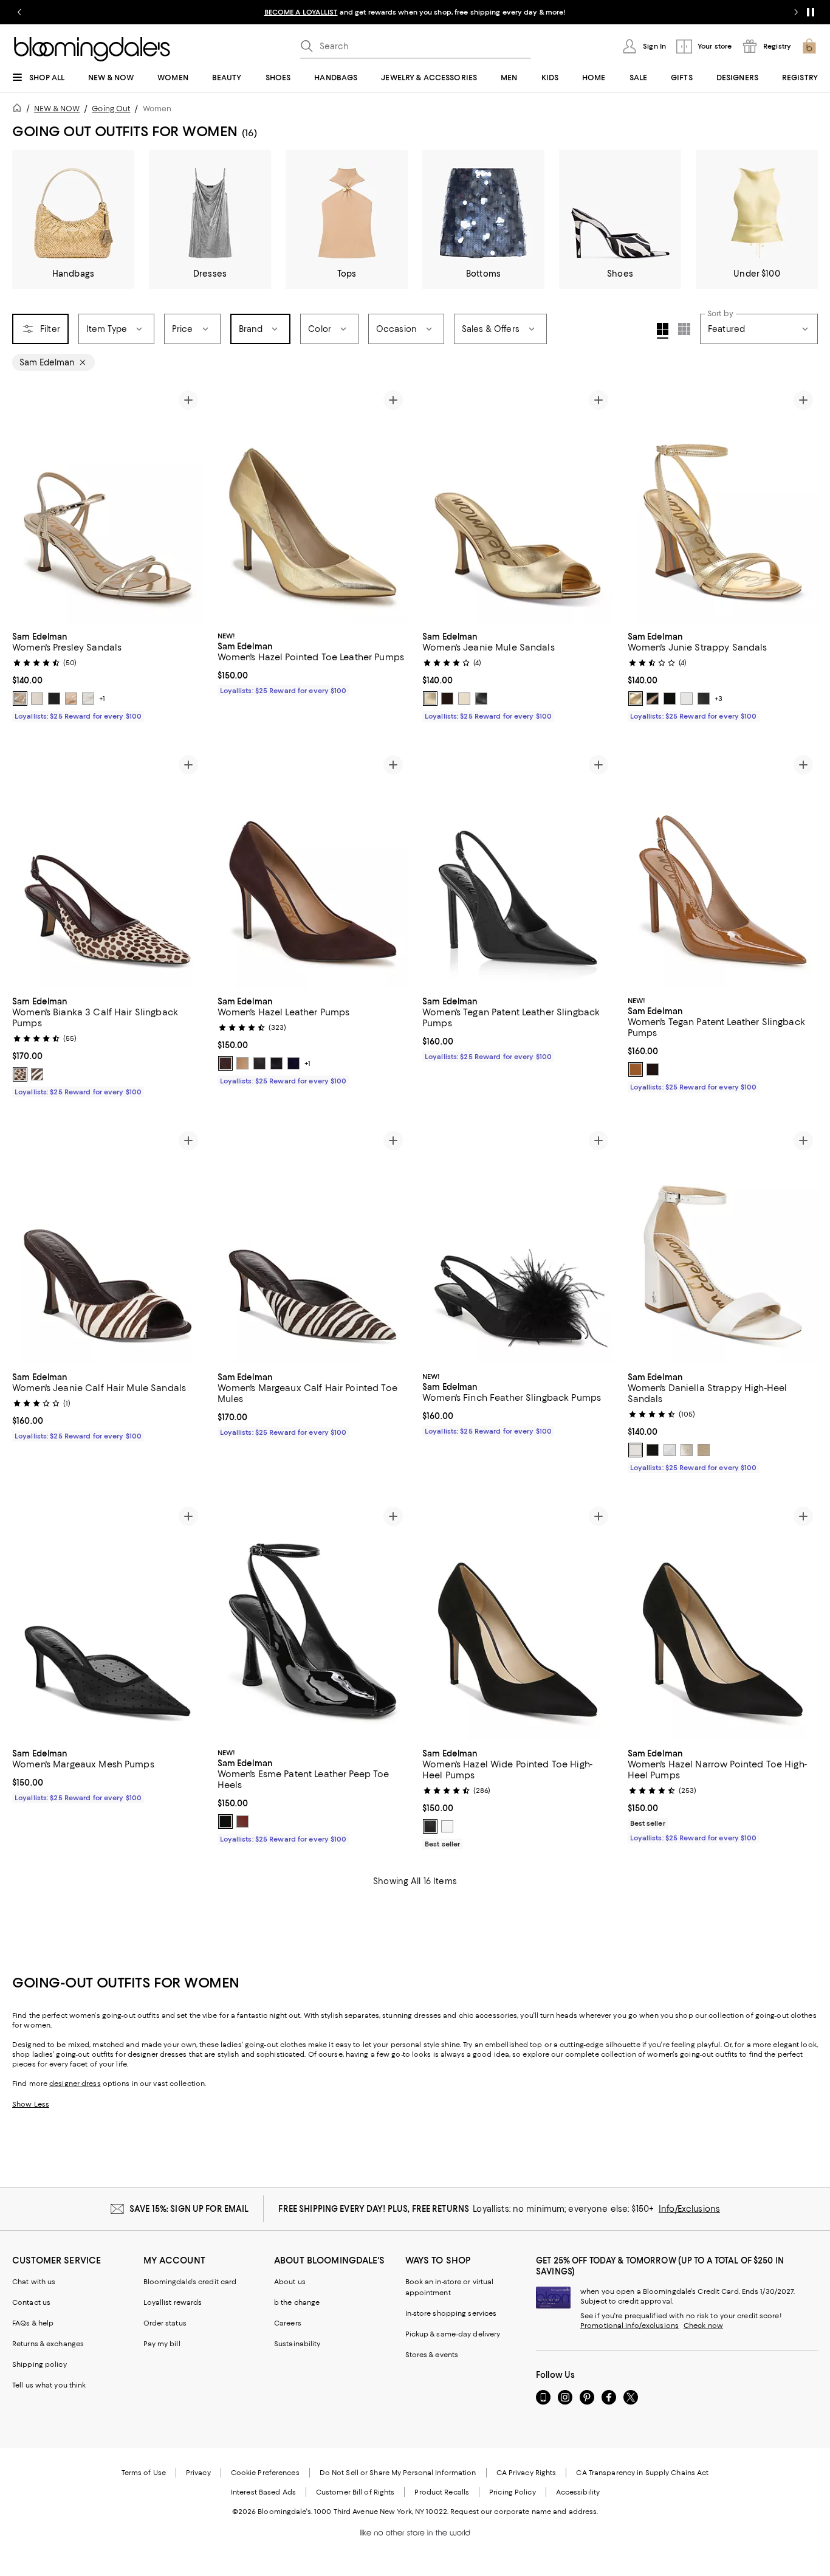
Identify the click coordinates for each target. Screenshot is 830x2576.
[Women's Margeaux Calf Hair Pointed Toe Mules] (313, 1245)
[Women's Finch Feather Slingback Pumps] (518, 1245)
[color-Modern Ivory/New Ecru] (464, 699)
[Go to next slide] (796, 12)
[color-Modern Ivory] (37, 699)
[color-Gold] (704, 1450)
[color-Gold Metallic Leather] (687, 1450)
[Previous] (27, 505)
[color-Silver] (670, 1450)
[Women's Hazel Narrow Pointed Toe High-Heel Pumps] (723, 1621)
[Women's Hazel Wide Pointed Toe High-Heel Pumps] (518, 1621)
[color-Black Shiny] (670, 699)
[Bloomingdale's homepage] (19, 110)
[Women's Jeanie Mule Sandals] (518, 505)
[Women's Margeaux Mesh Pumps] (108, 1621)
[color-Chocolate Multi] (20, 1074)
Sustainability (297, 2344)
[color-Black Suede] (259, 1063)
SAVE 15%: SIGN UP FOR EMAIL (189, 2209)
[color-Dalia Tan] (636, 1069)
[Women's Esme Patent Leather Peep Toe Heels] (313, 1621)
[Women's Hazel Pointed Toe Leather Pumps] (313, 505)
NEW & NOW (57, 109)
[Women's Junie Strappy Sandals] (723, 505)
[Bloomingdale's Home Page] (92, 49)
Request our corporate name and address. (524, 2512)
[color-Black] (54, 699)
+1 (102, 699)
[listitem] (415, 12)
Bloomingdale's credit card (190, 2282)
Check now (703, 2326)
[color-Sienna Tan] (71, 699)
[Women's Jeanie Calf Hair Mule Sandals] (108, 1245)
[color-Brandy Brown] (242, 1822)
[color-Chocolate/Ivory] (37, 1074)
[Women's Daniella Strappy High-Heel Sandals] (723, 1245)
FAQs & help (33, 2323)
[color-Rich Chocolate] (447, 699)
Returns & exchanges (48, 2344)
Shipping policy (39, 2364)
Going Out (111, 109)
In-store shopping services (451, 2313)
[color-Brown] (225, 1063)
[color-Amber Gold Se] (430, 699)
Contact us (31, 2302)
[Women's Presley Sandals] (108, 505)
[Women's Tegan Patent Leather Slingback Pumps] (518, 869)
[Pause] (811, 12)
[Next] (188, 505)
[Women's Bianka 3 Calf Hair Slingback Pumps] (108, 869)
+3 (719, 699)
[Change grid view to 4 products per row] (663, 331)
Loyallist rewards (173, 2302)
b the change (297, 2302)
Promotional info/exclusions (629, 2326)
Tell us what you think (49, 2385)
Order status (165, 2323)
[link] (108, 675)
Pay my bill (162, 2344)
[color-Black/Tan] (653, 699)
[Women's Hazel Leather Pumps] (313, 869)
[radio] (20, 699)
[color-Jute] (20, 699)
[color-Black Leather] (276, 1063)
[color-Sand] (242, 1063)
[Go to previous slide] (19, 12)
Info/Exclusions (689, 2209)
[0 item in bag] (809, 46)
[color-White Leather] (636, 1450)
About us (290, 2282)
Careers (288, 2323)
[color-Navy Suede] (293, 1063)
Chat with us (34, 2282)
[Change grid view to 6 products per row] (684, 329)
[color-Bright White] (88, 699)
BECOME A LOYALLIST (301, 12)
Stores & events (432, 2355)
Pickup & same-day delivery (453, 2334)
